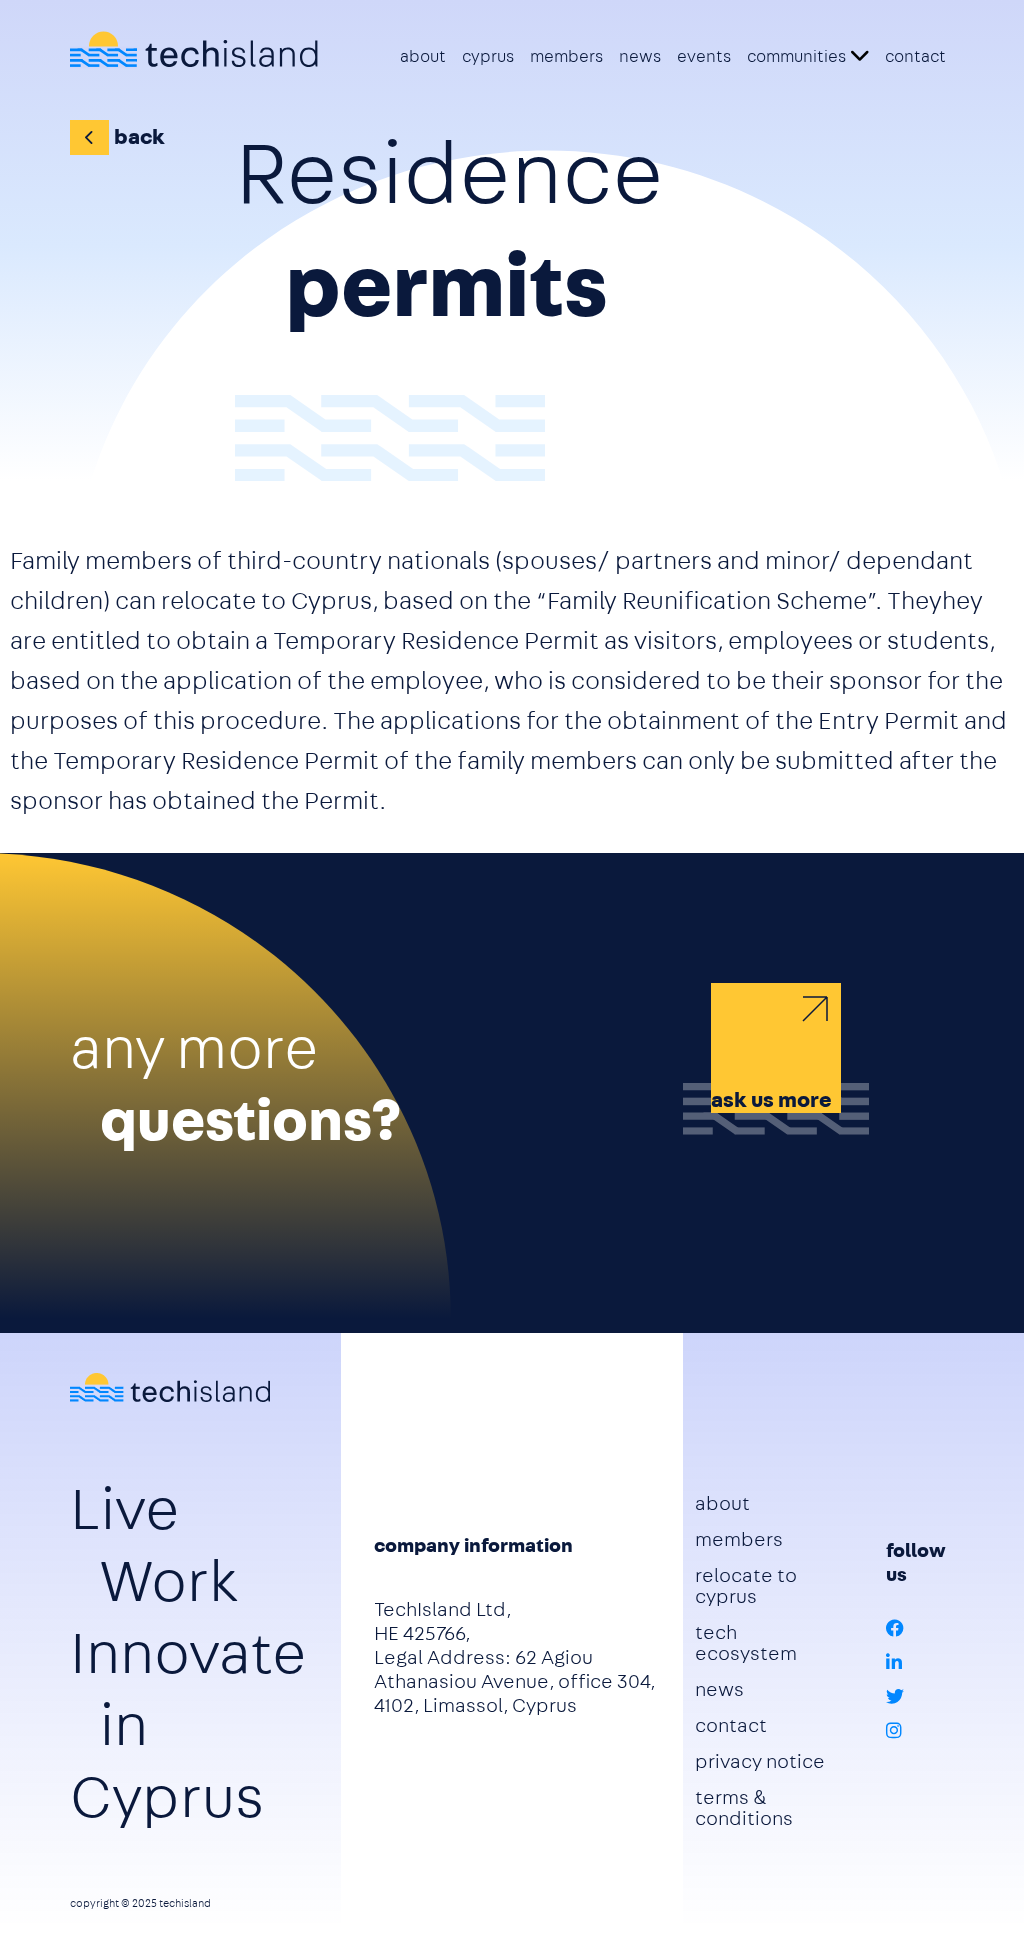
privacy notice (760, 1761)
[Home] (194, 50)
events (704, 56)
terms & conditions (744, 1808)
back (139, 136)
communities (796, 56)
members (566, 56)
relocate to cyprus (746, 1586)
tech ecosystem (746, 1643)
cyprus (488, 56)
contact (915, 56)
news (640, 56)
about (423, 56)
